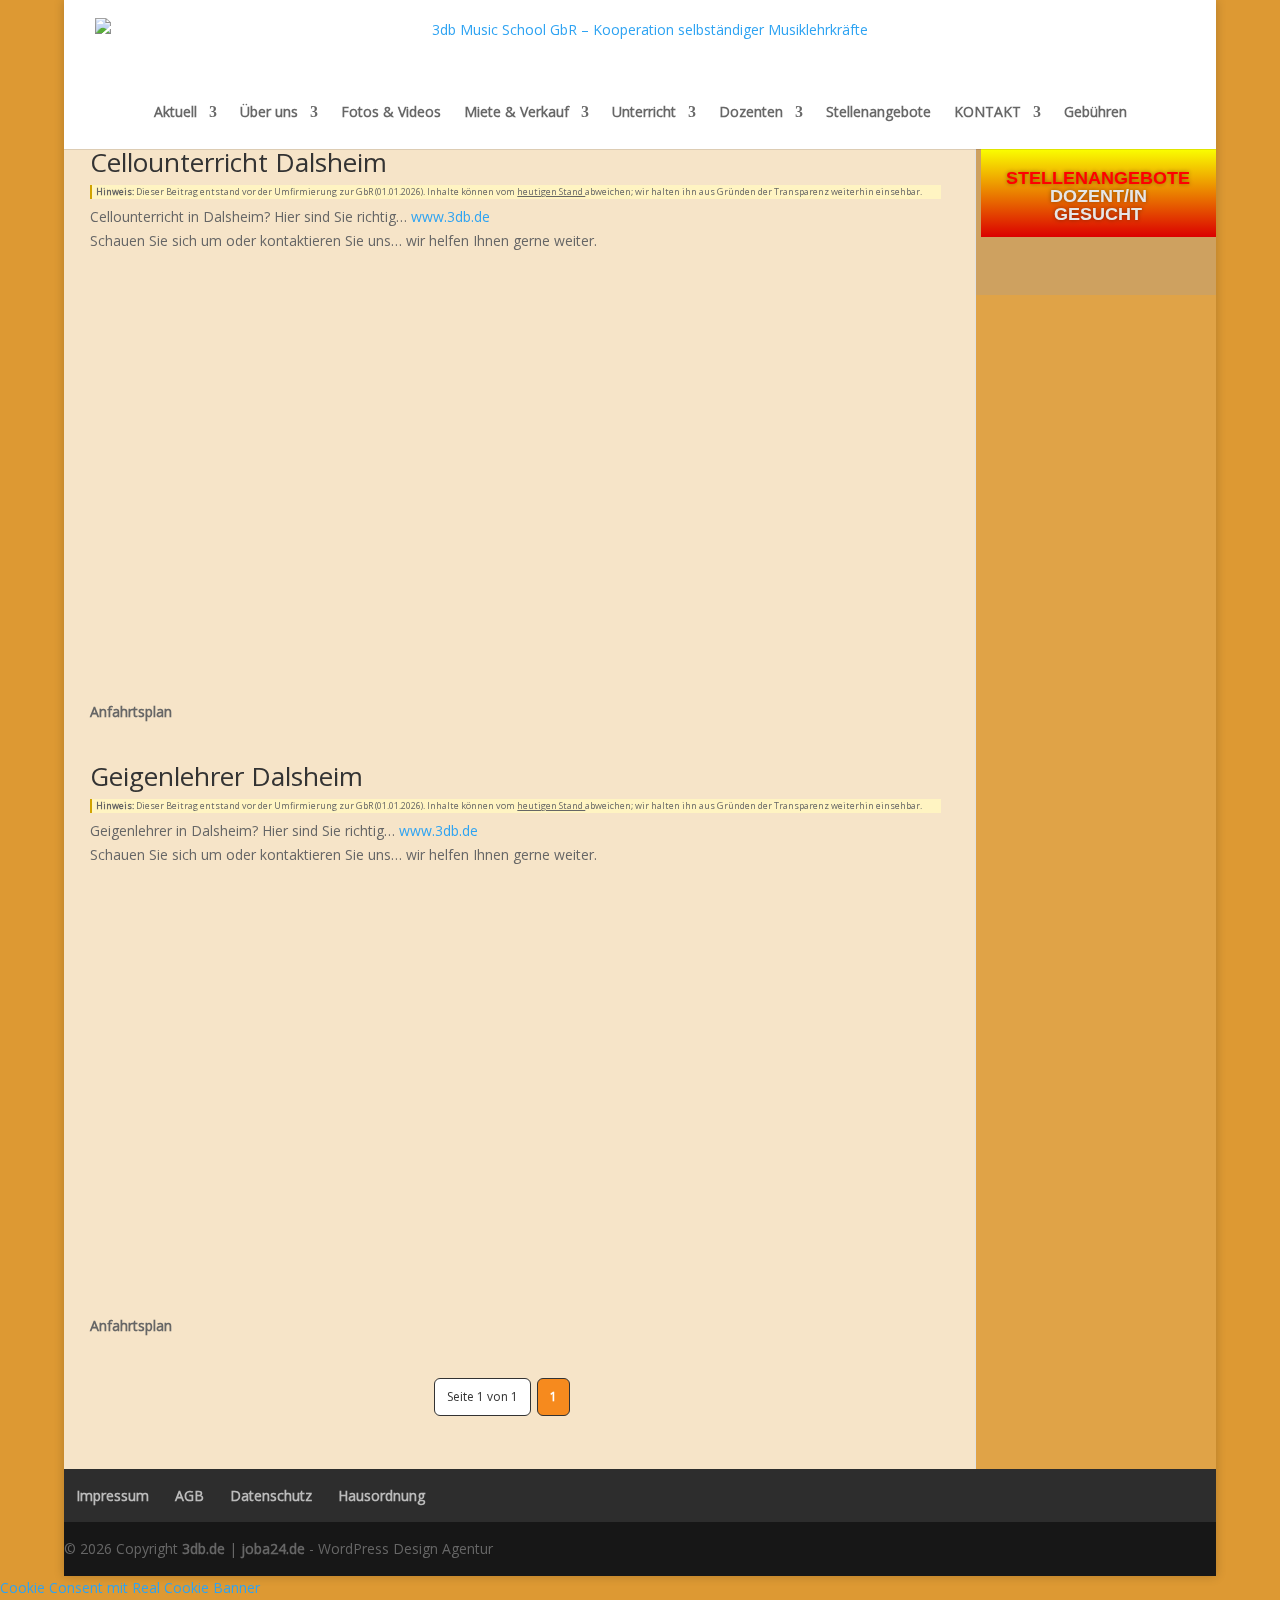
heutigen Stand (551, 191)
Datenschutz (271, 1495)
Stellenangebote (878, 112)
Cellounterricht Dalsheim (238, 162)
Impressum (106, 1495)
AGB (189, 1495)
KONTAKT (987, 112)
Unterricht (644, 112)
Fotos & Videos (391, 112)
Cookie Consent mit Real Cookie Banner (130, 1587)
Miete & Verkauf (516, 112)
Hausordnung (381, 1495)
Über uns (269, 112)
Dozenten (751, 112)
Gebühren (1095, 113)
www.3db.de (450, 216)
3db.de (203, 1548)
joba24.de (273, 1548)
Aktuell (175, 112)
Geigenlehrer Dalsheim (226, 776)
